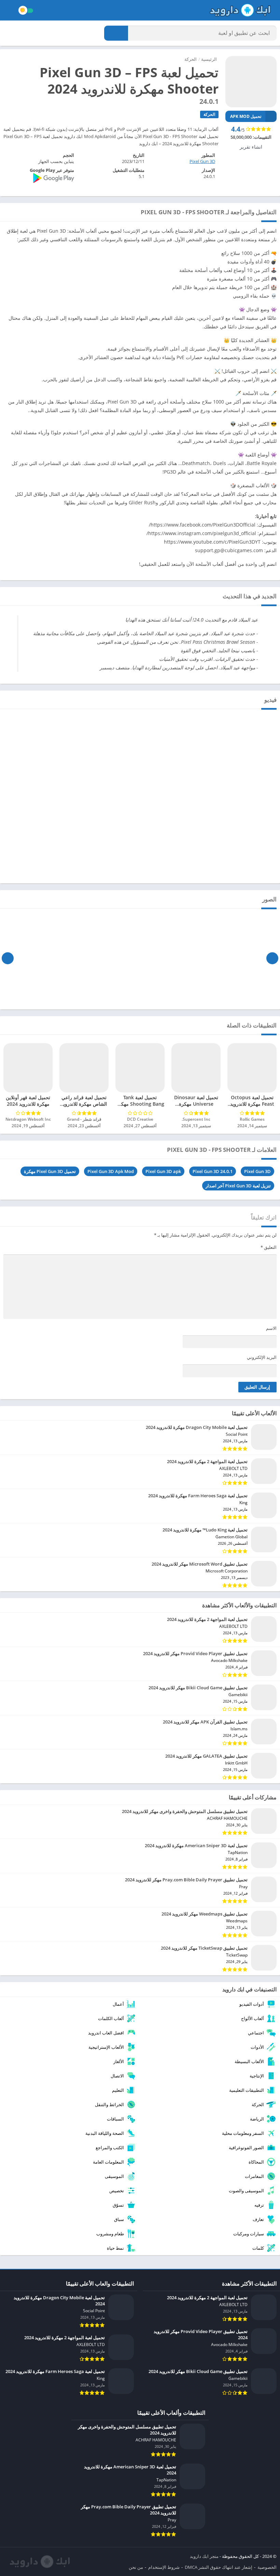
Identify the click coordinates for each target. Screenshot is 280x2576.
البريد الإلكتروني (262, 1357)
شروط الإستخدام (164, 2567)
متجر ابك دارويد (204, 2556)
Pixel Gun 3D (257, 1171)
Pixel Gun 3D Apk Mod (111, 1171)
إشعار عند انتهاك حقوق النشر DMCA (219, 2567)
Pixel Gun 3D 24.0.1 (213, 1171)
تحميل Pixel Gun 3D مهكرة (50, 1171)
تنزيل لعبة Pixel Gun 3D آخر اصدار (238, 1186)
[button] (116, 33)
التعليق (269, 1247)
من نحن (136, 2567)
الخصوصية (267, 2567)
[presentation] (272, 958)
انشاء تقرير (251, 147)
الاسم (271, 1328)
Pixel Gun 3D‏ (202, 161)
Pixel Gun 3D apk (163, 1171)
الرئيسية (209, 59)
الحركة (191, 59)
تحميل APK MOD (246, 116)
